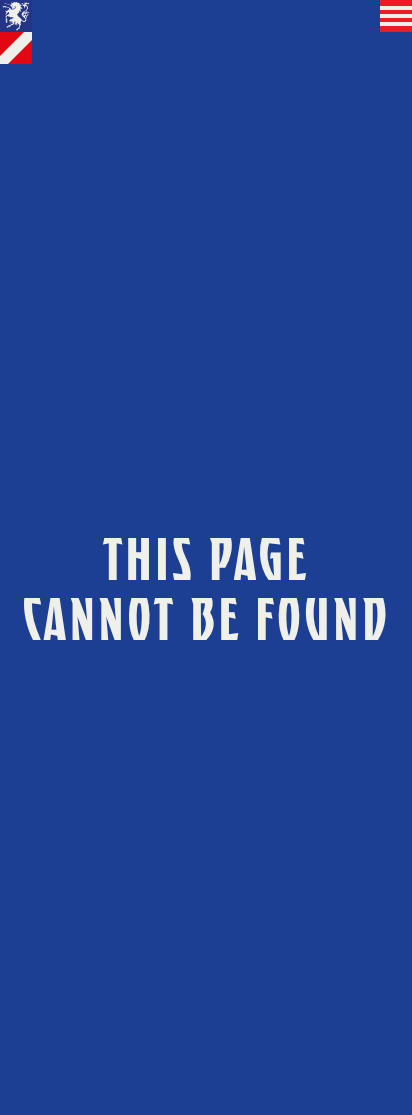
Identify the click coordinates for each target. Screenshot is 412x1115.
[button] (396, 16)
